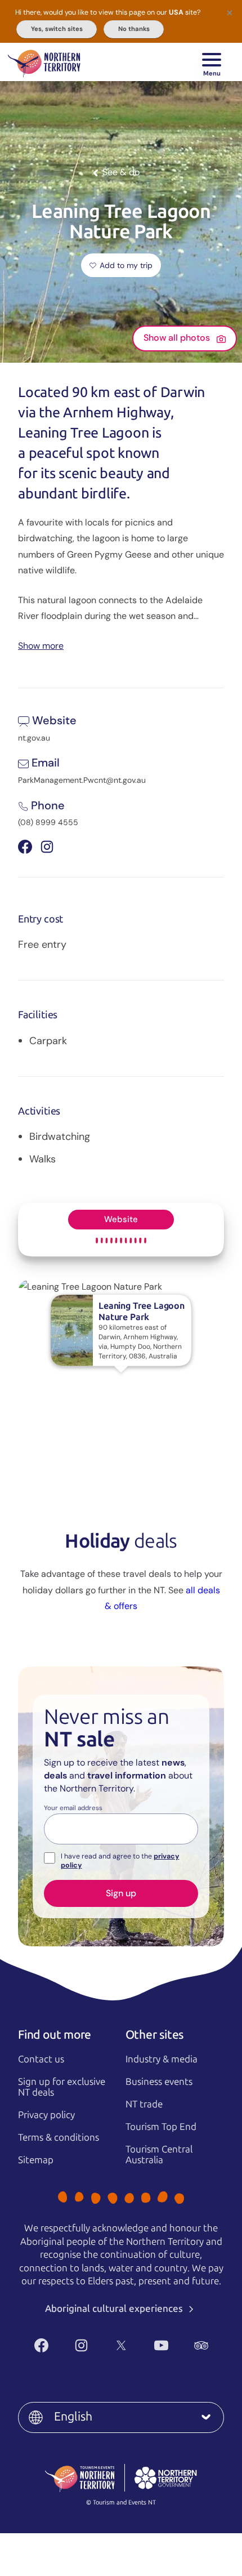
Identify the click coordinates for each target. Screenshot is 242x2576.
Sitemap (36, 2160)
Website (121, 1219)
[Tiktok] (134, 2364)
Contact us (41, 2059)
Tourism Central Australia (159, 2154)
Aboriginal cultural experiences (115, 2308)
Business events (159, 2082)
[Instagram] (81, 2345)
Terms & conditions (59, 2137)
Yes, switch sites (57, 29)
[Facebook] (41, 2345)
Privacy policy (46, 2115)
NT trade (144, 2104)
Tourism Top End (161, 2127)
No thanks (134, 29)
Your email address (73, 1808)
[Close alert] (230, 12)
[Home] (44, 62)
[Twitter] (121, 2345)
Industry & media (162, 2059)
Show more (41, 645)
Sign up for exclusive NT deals (62, 2087)
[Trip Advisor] (201, 2345)
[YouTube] (161, 2345)
